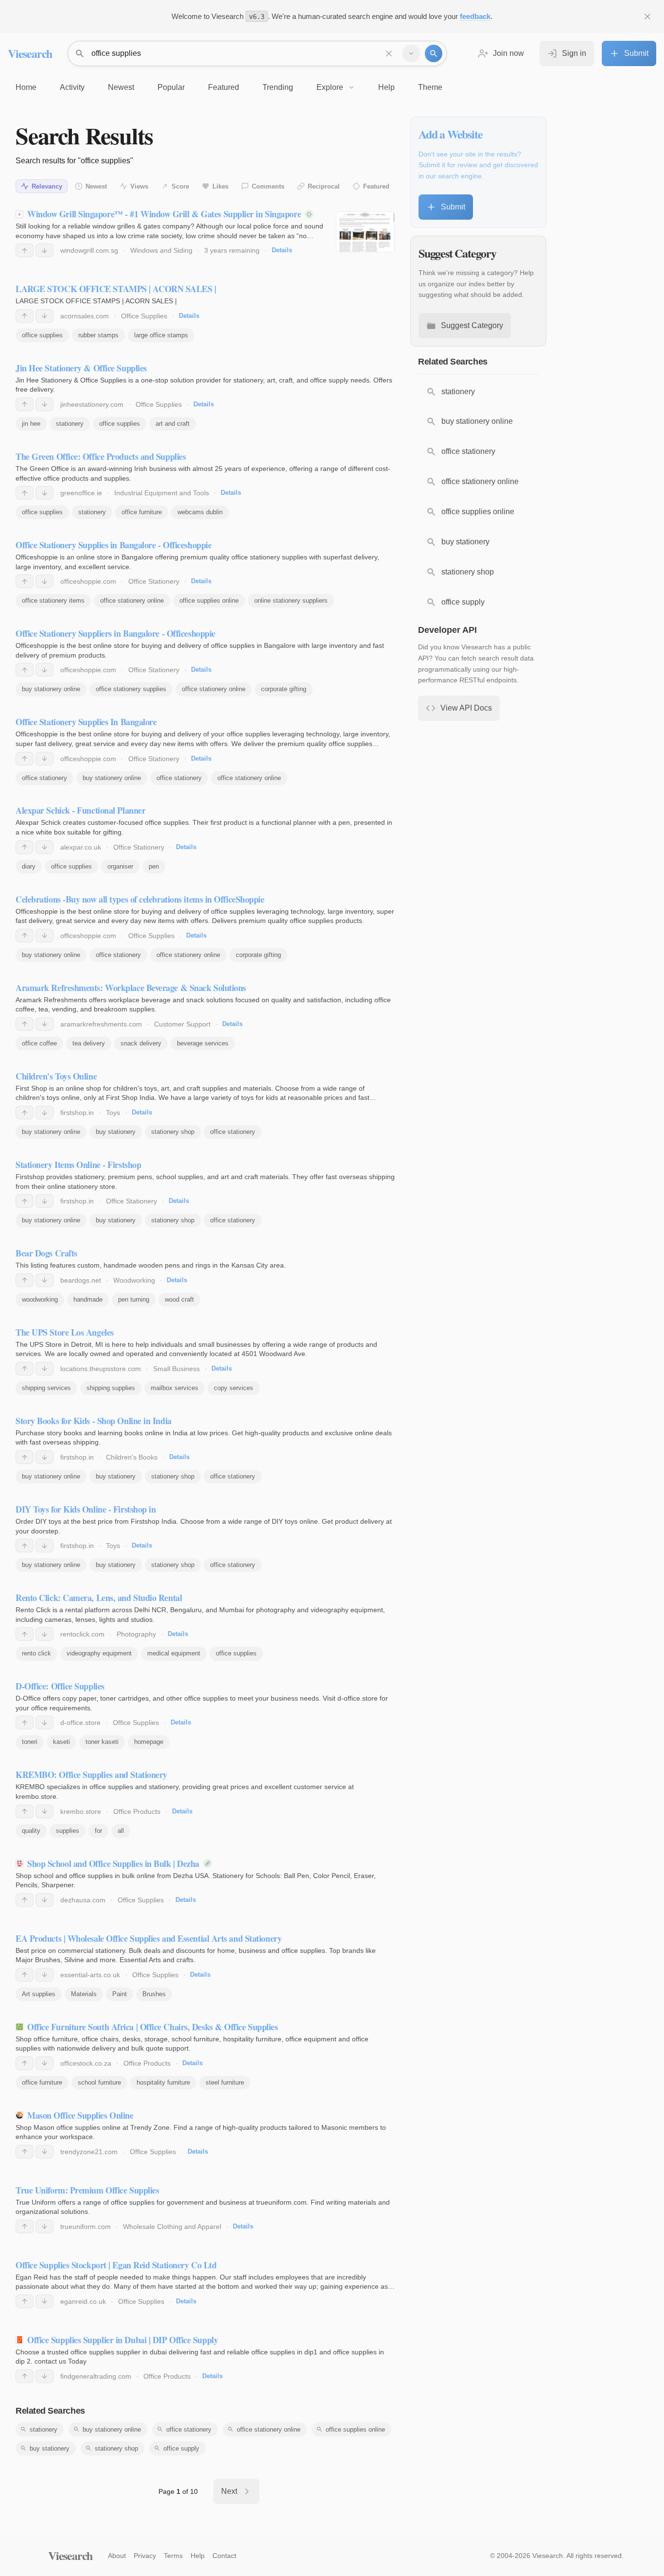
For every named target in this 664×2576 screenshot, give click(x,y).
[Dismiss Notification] (647, 17)
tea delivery (89, 1043)
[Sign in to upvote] (25, 250)
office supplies (42, 335)
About (117, 2556)
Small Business (176, 1369)
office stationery (44, 778)
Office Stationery (154, 581)
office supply (181, 2448)
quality (31, 1831)
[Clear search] (389, 53)
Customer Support (182, 1024)
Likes (220, 186)
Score (180, 186)
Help (198, 2556)
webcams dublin (200, 512)
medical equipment (174, 1653)
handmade (88, 1299)
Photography (136, 1634)
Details (282, 250)
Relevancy (47, 186)
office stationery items (53, 600)
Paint (120, 1994)
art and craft (173, 424)
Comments (268, 186)
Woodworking (134, 1280)
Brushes (154, 1994)
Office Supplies (144, 316)
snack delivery (141, 1043)
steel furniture (225, 2082)
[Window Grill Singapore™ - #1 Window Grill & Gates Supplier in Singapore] (365, 232)
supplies (68, 1831)
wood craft (179, 1299)
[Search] (434, 53)
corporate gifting (284, 689)
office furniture (142, 512)
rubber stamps (98, 335)
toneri (30, 1742)
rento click (36, 1653)
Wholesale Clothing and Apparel (172, 2227)
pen (154, 866)
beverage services (203, 1043)
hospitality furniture (163, 2082)
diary (29, 866)
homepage (149, 1742)
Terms (173, 2556)
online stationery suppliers (291, 600)
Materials (84, 1994)
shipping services (46, 1388)
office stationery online (132, 600)
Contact (224, 2556)
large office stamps (161, 335)
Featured (376, 186)
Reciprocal (324, 186)
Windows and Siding (161, 250)
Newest (96, 186)
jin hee (31, 424)
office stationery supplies (131, 689)
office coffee (39, 1043)
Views (139, 186)
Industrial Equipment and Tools (162, 493)
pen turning (134, 1299)
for (98, 1831)
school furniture (99, 2082)
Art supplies (39, 1994)
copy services (234, 1388)
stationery (70, 424)
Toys (113, 1113)
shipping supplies (111, 1388)
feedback (475, 16)
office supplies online (209, 600)
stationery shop (173, 1132)
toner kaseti (102, 1742)
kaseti (61, 1742)
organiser (120, 866)
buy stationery (116, 1132)
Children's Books (132, 1457)
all (121, 1831)
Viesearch (30, 53)
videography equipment (99, 1653)
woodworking (40, 1299)
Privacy (145, 2556)
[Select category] (411, 53)
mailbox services (175, 1388)
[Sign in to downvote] (44, 250)
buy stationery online (51, 689)
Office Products (137, 1811)
